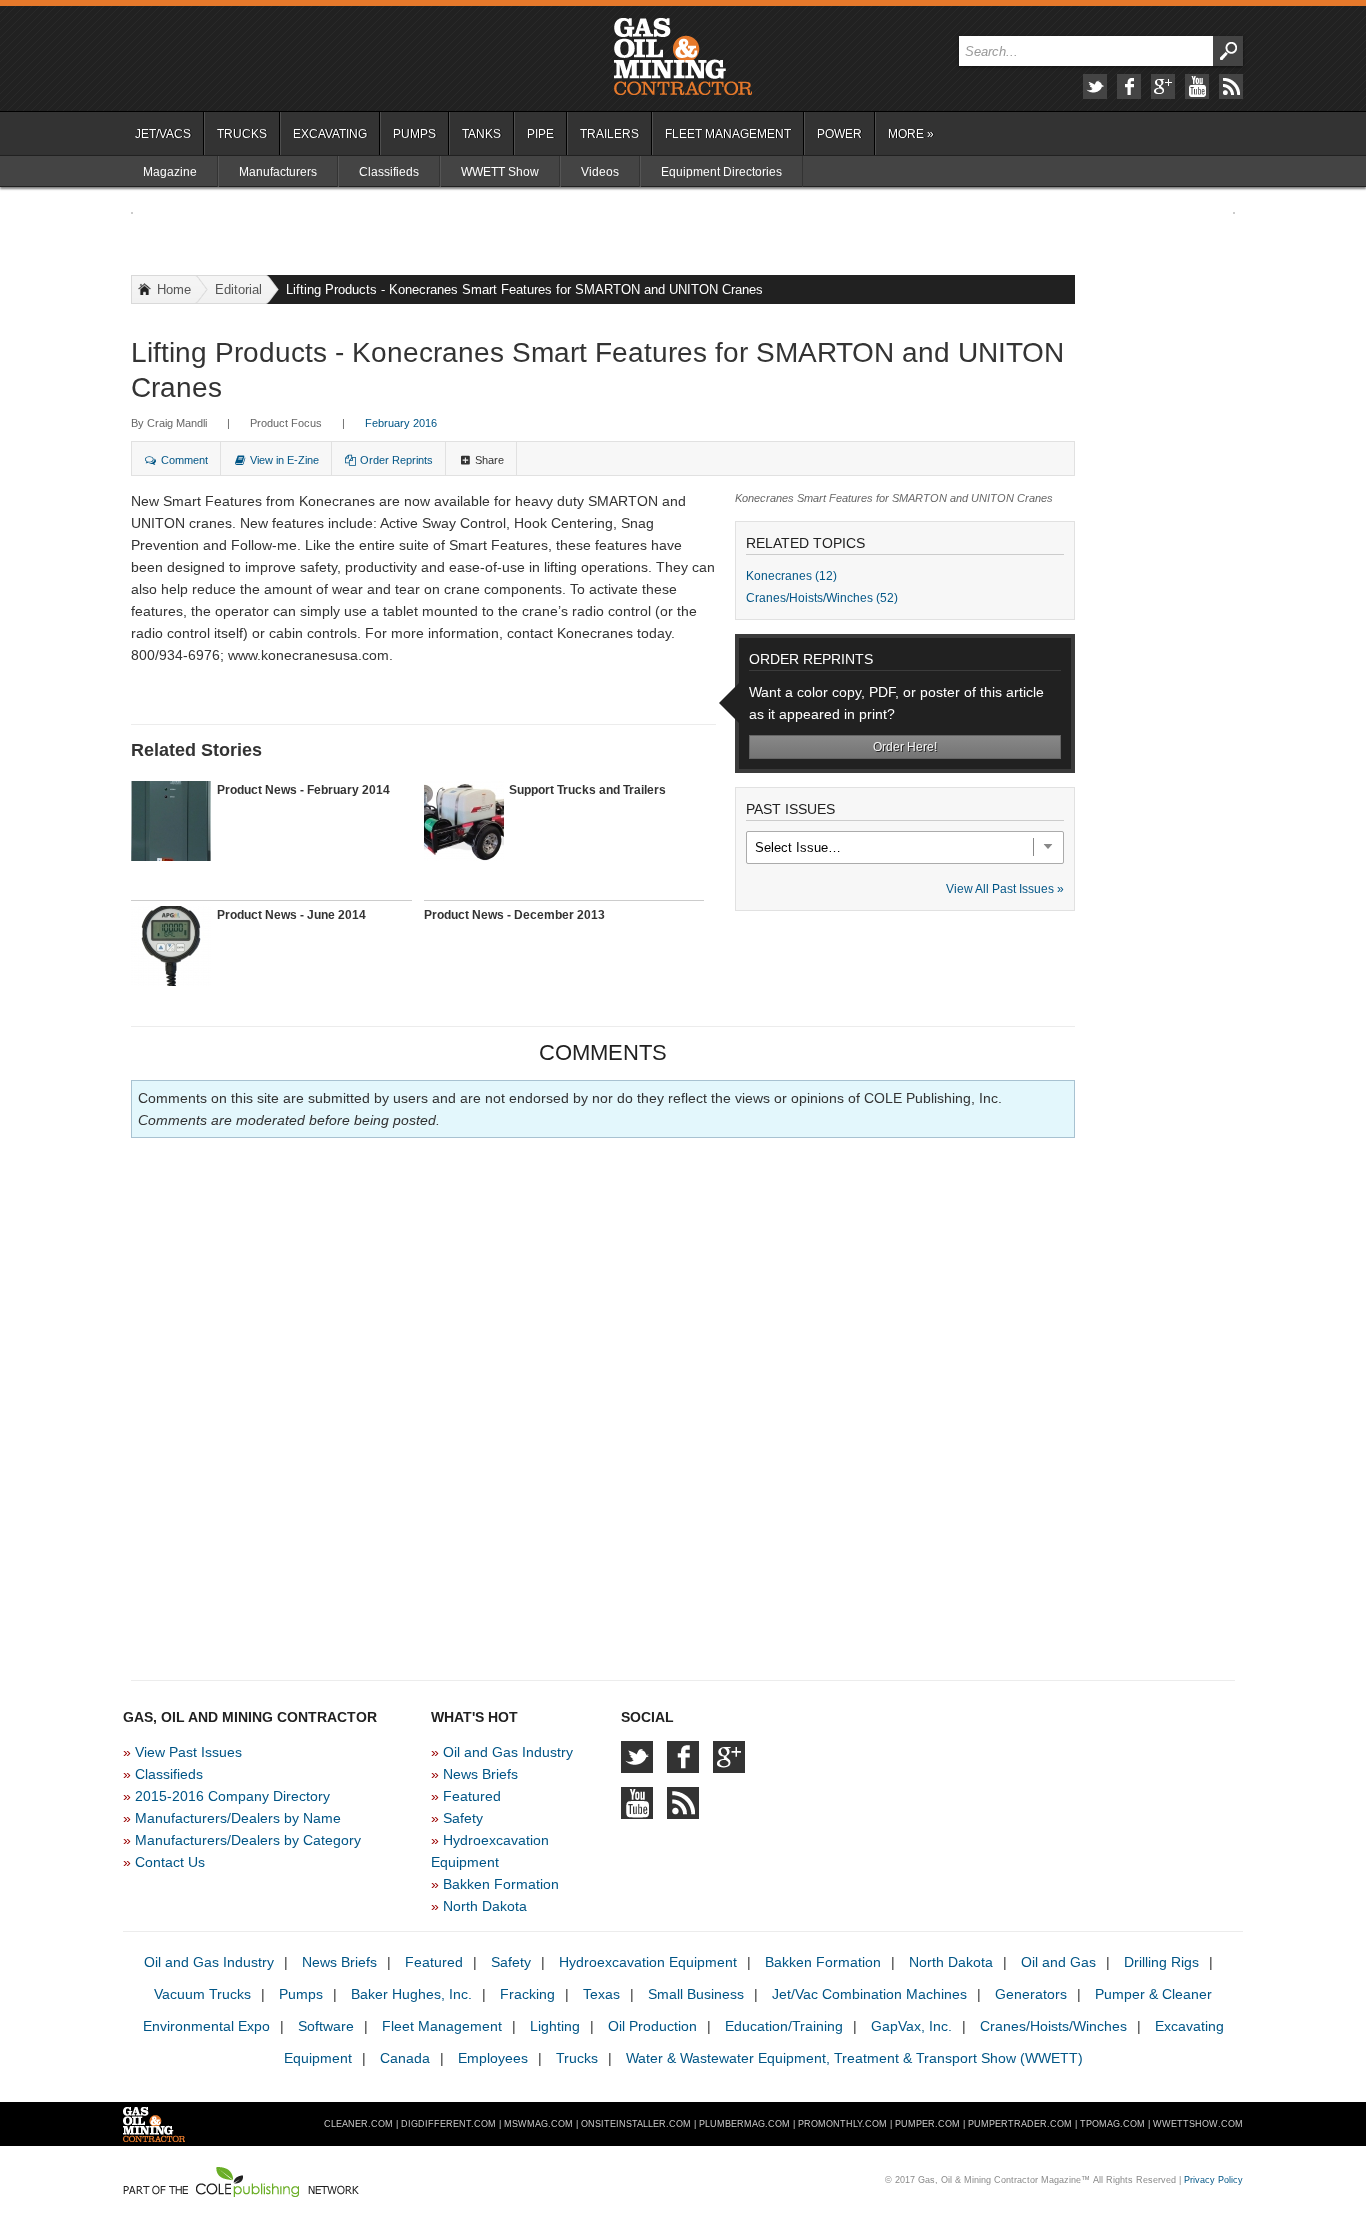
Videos (600, 172)
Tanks (481, 134)
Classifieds (389, 172)
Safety (463, 1818)
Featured (472, 1796)
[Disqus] (603, 1402)
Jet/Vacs (163, 134)
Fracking (527, 1994)
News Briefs (480, 1774)
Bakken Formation (501, 1884)
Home (174, 289)
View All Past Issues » (1005, 889)
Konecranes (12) (791, 576)
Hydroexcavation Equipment (648, 1962)
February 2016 (401, 423)
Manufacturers (278, 172)
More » (911, 134)
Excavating (330, 134)
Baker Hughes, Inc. (411, 1994)
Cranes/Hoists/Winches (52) (822, 598)
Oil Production (652, 2026)
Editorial (238, 289)
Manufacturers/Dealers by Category (248, 1840)
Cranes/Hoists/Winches (1053, 2026)
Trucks (242, 134)
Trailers (609, 134)
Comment (184, 460)
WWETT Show (500, 172)
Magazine (170, 172)
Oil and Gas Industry (508, 1752)
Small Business (696, 1994)
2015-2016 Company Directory (232, 1796)
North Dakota (485, 1906)
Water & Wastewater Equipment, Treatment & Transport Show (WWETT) (854, 2058)
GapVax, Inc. (911, 2026)
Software (326, 2026)
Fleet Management (728, 134)
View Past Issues (188, 1752)
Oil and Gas (1058, 1962)
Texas (601, 1994)
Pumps (414, 134)
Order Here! (905, 747)
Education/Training (784, 2026)
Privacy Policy (1213, 2180)
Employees (493, 2058)
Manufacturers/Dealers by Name (238, 1818)
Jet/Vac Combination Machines (869, 1994)
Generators (1031, 1994)
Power (839, 134)
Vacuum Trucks (202, 1994)
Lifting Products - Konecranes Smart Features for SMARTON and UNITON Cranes (524, 289)
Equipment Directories (721, 172)
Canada (405, 2058)
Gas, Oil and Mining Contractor (683, 57)
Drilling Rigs (1161, 1962)
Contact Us (170, 1862)
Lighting (555, 2026)
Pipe (540, 134)
